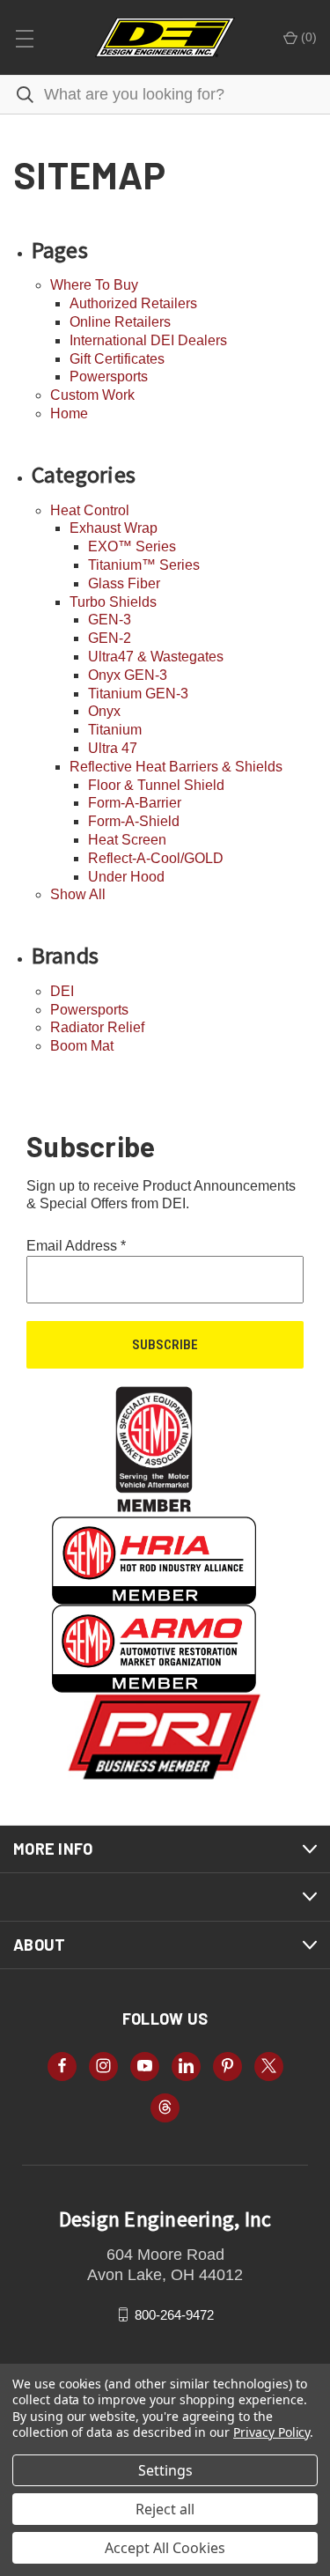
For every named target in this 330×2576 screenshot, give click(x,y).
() (307, 37)
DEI (62, 991)
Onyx (104, 711)
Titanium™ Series (144, 565)
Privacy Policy (271, 2432)
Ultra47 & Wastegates (156, 657)
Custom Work (92, 395)
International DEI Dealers (148, 340)
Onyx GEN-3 (128, 675)
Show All (78, 894)
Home (69, 413)
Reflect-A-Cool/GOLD (156, 858)
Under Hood (126, 877)
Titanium (115, 730)
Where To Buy (94, 285)
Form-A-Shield (134, 821)
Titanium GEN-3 (138, 694)
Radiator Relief (97, 1027)
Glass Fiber (124, 583)
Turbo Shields (113, 602)
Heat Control (90, 510)
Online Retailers (120, 322)
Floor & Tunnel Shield (156, 785)
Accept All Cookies (165, 2548)
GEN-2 (110, 638)
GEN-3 (110, 620)
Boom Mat (82, 1046)
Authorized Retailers (133, 303)
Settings (165, 2470)
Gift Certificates (117, 359)
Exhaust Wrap (114, 528)
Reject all (165, 2509)
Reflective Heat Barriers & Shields (176, 767)
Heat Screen (127, 840)
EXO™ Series (132, 546)
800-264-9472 (174, 2314)
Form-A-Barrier (135, 803)
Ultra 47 (113, 748)
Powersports (109, 376)
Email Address (76, 1246)
